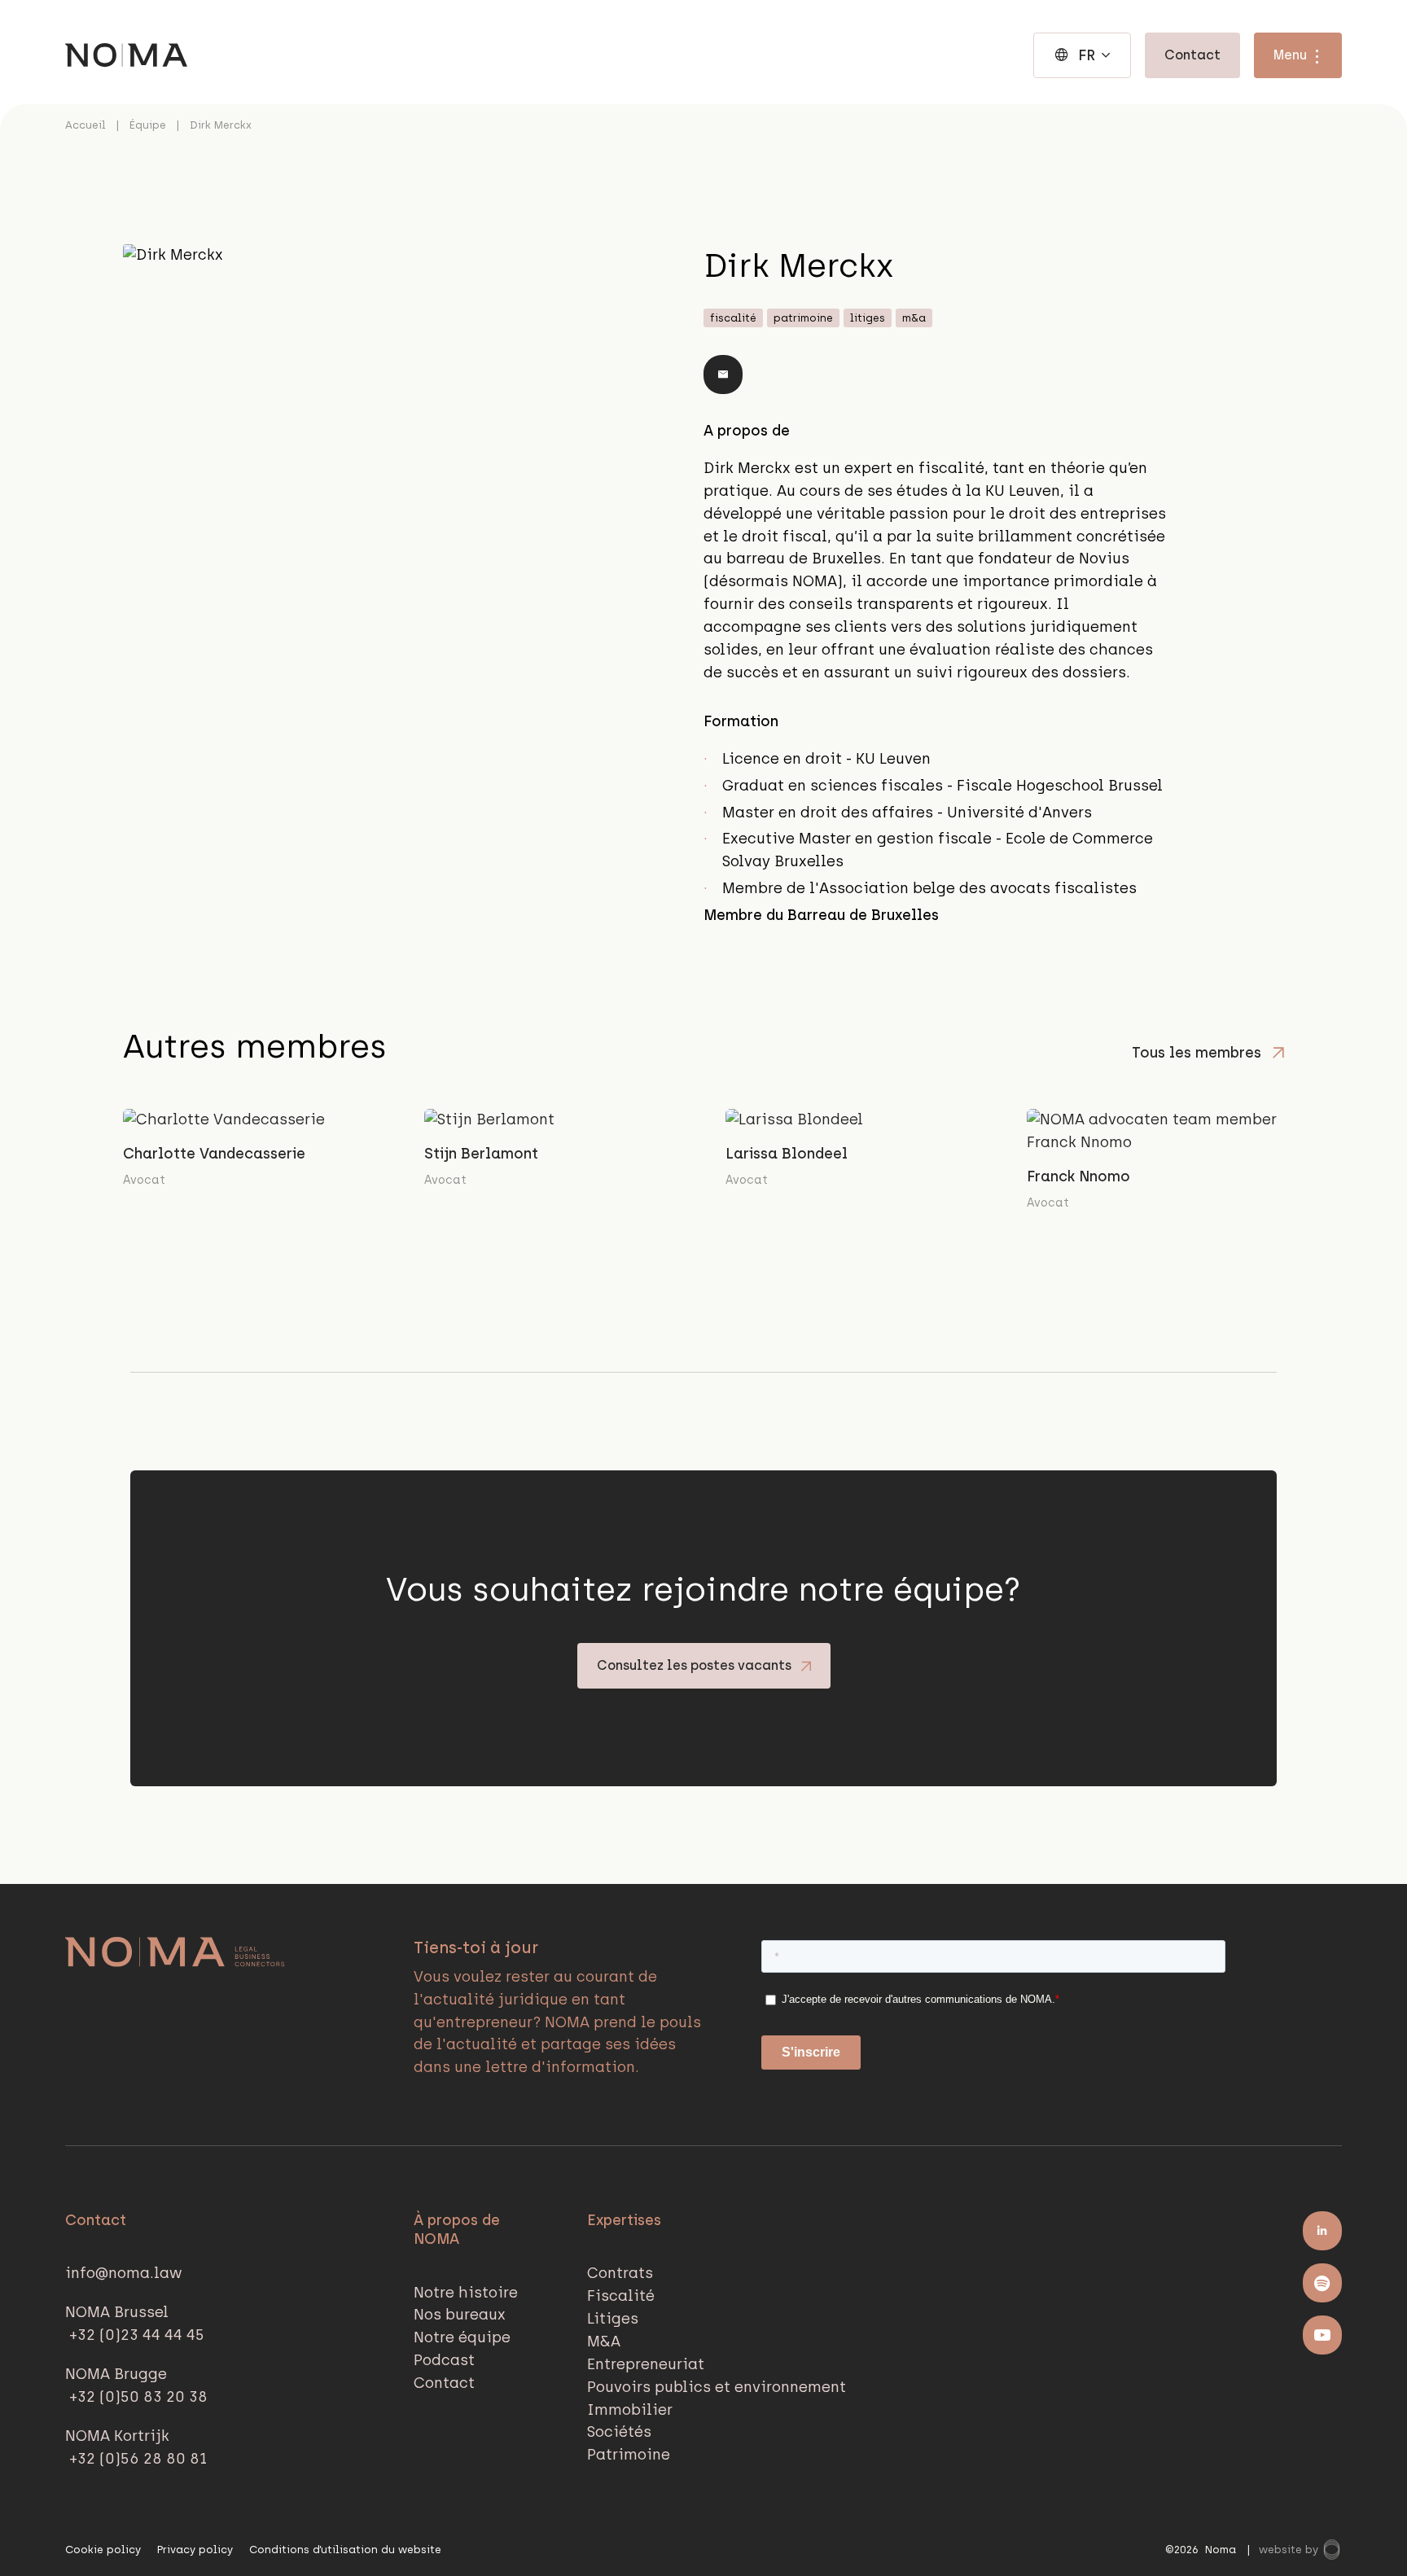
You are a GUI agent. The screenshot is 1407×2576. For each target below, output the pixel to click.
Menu (1290, 55)
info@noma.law (124, 2273)
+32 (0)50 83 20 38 (138, 2397)
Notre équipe (462, 2337)
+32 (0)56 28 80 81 (138, 2459)
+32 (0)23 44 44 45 (137, 2335)
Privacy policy (195, 2550)
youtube (1322, 2335)
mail (723, 375)
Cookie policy (103, 2550)
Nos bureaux (460, 2315)
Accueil (85, 125)
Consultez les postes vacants (694, 1665)
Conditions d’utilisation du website (345, 2550)
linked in (1322, 2231)
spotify (1322, 2283)
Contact (1192, 55)
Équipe (148, 125)
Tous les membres (1197, 1054)
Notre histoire (466, 2293)
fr (1087, 55)
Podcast (444, 2360)
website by (1290, 2550)
